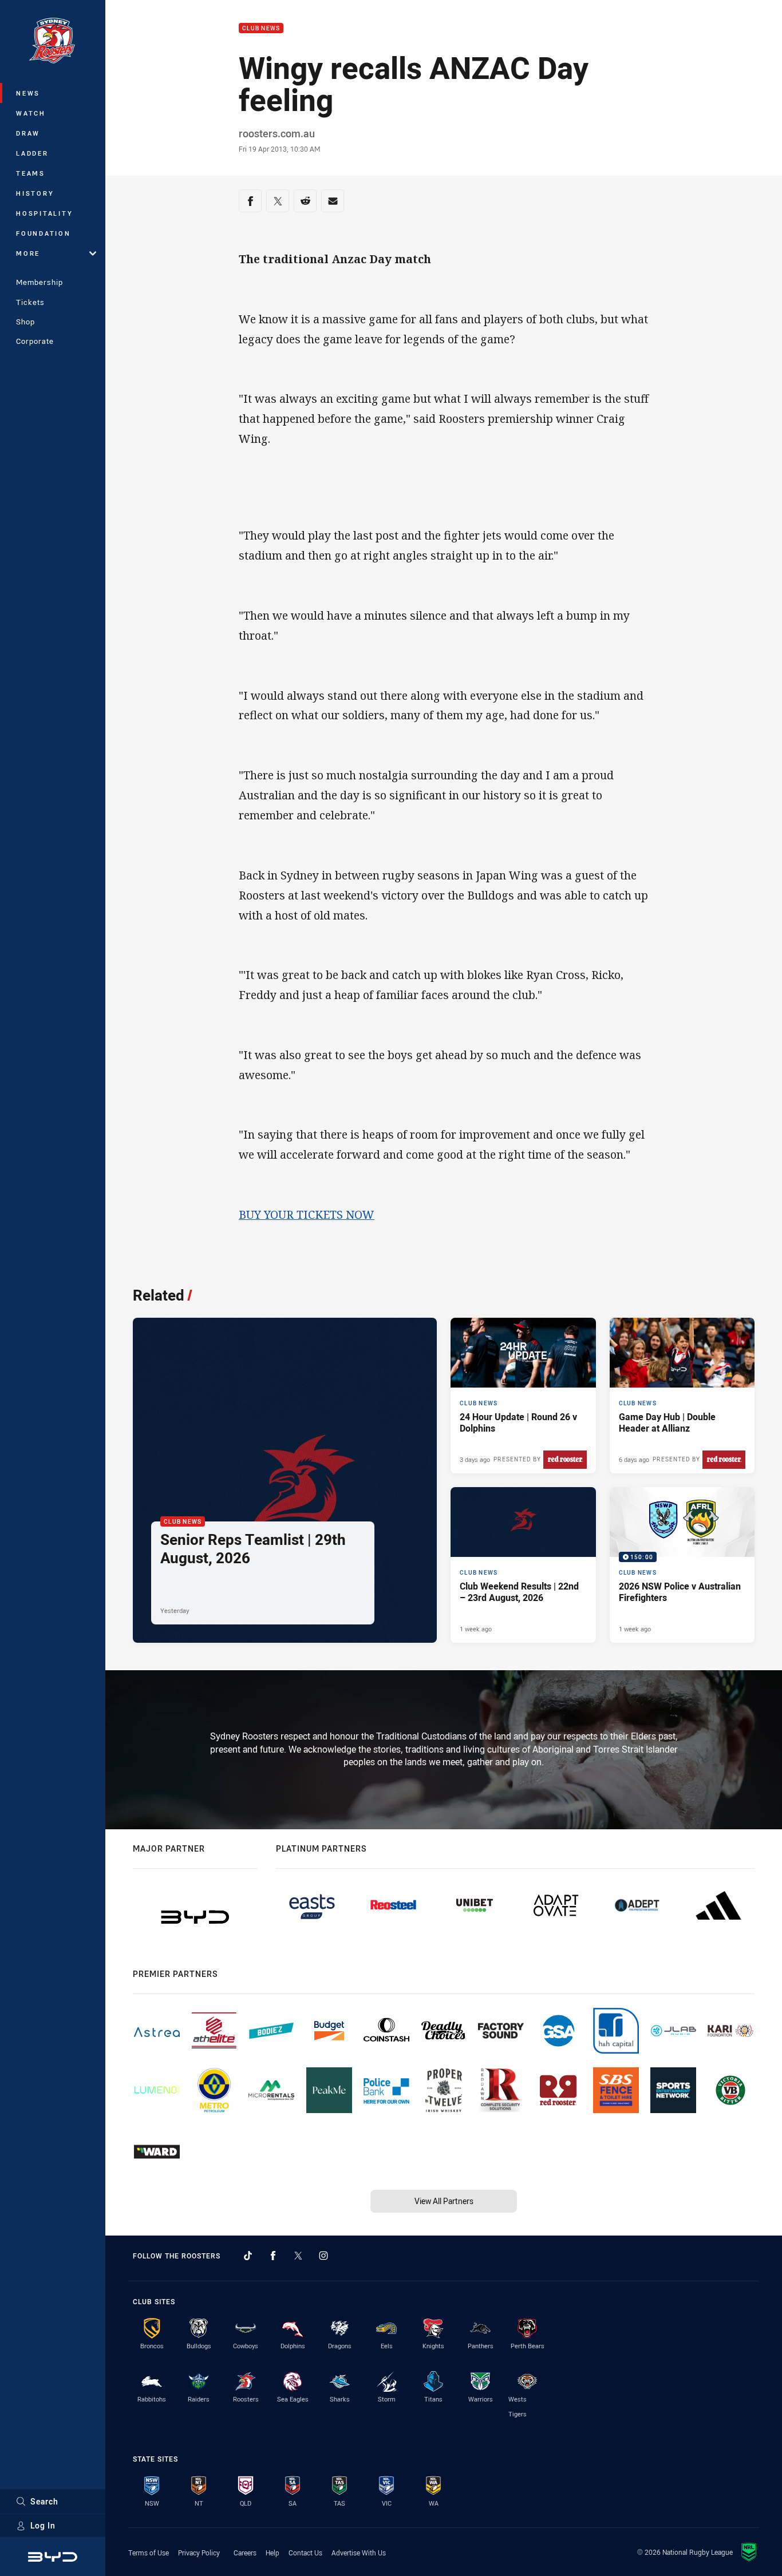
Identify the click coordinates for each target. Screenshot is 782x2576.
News (28, 93)
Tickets (30, 302)
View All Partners (444, 2201)
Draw (28, 133)
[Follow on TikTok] (248, 2256)
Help (272, 2553)
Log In (43, 2525)
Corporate (35, 341)
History (35, 193)
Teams (31, 173)
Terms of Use (149, 2553)
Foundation (44, 233)
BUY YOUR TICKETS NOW (307, 1214)
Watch (31, 113)
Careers (245, 2553)
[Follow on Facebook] (273, 2256)
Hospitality (44, 213)
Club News (261, 28)
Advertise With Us (359, 2553)
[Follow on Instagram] (323, 2256)
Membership (40, 282)
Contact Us (305, 2553)
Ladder (32, 153)
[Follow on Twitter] (298, 2256)
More (28, 253)
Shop (25, 322)
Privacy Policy (199, 2553)
